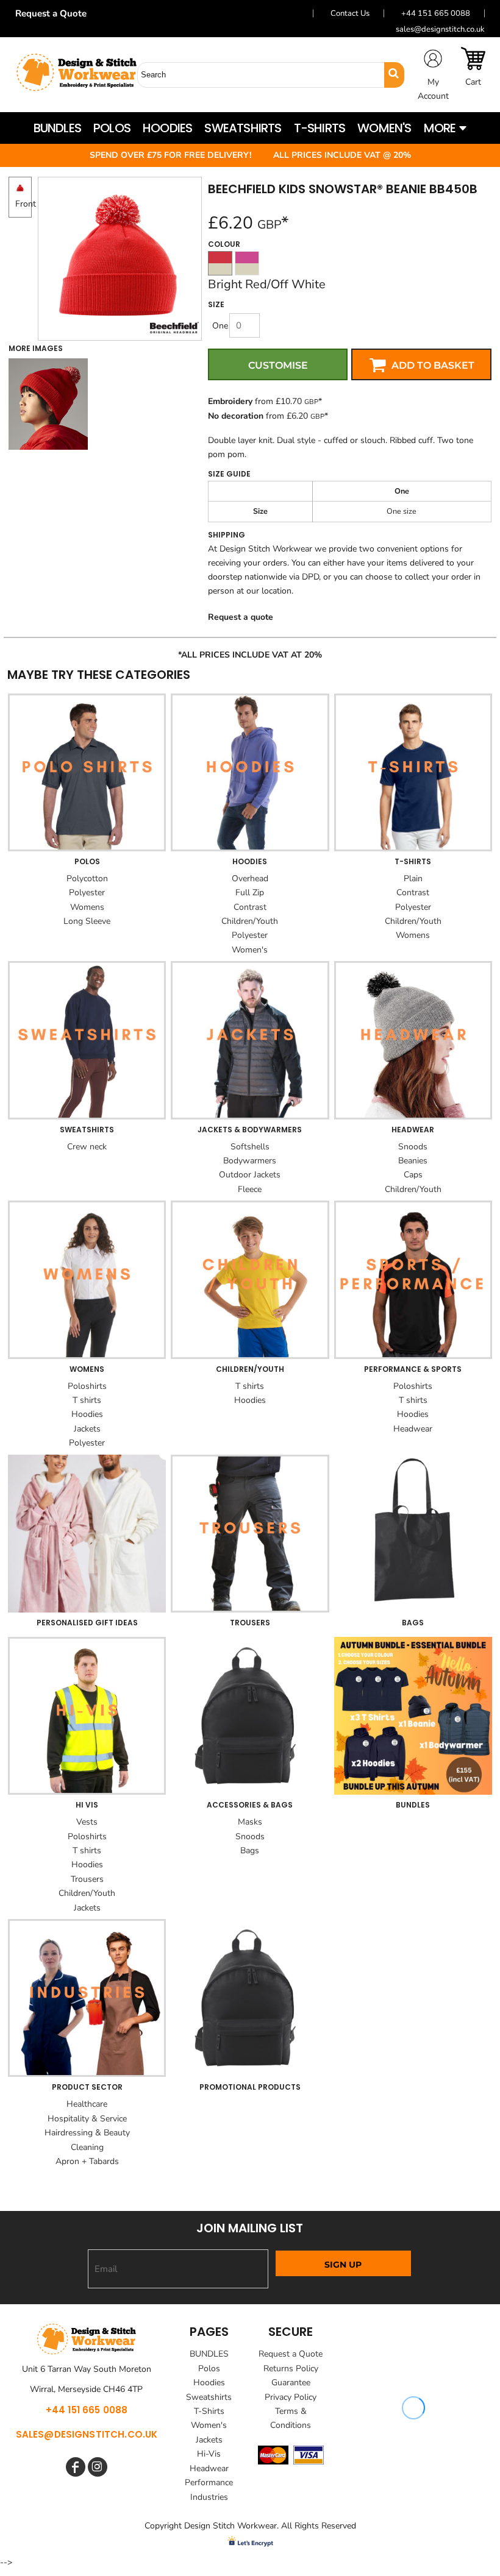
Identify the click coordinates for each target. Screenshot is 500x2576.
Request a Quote (55, 13)
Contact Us (350, 13)
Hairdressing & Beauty (87, 2133)
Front (26, 204)
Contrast (250, 907)
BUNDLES (209, 2354)
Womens (87, 907)
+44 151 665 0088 (436, 13)
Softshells (250, 1147)
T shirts (87, 1400)
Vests (87, 1822)
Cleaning (87, 2147)
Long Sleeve (87, 921)
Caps (413, 1175)
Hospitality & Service (87, 2119)
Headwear (413, 1429)
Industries (209, 2497)
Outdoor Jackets (250, 1175)
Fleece (250, 1189)
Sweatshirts (209, 2397)
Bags (250, 1850)
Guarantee (291, 2383)
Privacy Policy (291, 2397)
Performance (209, 2482)
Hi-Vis (209, 2454)
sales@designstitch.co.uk (440, 29)
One (220, 326)
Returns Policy (291, 2368)
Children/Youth (250, 921)
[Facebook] (76, 2467)
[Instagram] (98, 2467)
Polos (209, 2368)
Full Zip (250, 892)
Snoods (413, 1147)
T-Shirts (209, 2411)
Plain (413, 878)
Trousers (87, 1879)
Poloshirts (87, 1386)
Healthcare (87, 2104)
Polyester (87, 892)
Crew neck (87, 1147)
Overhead (250, 878)
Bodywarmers (250, 1161)
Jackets (87, 1429)
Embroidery (230, 401)
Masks (250, 1822)
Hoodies (87, 1414)
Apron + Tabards (87, 2161)
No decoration (236, 416)
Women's (250, 950)
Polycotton (87, 878)
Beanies (413, 1161)
